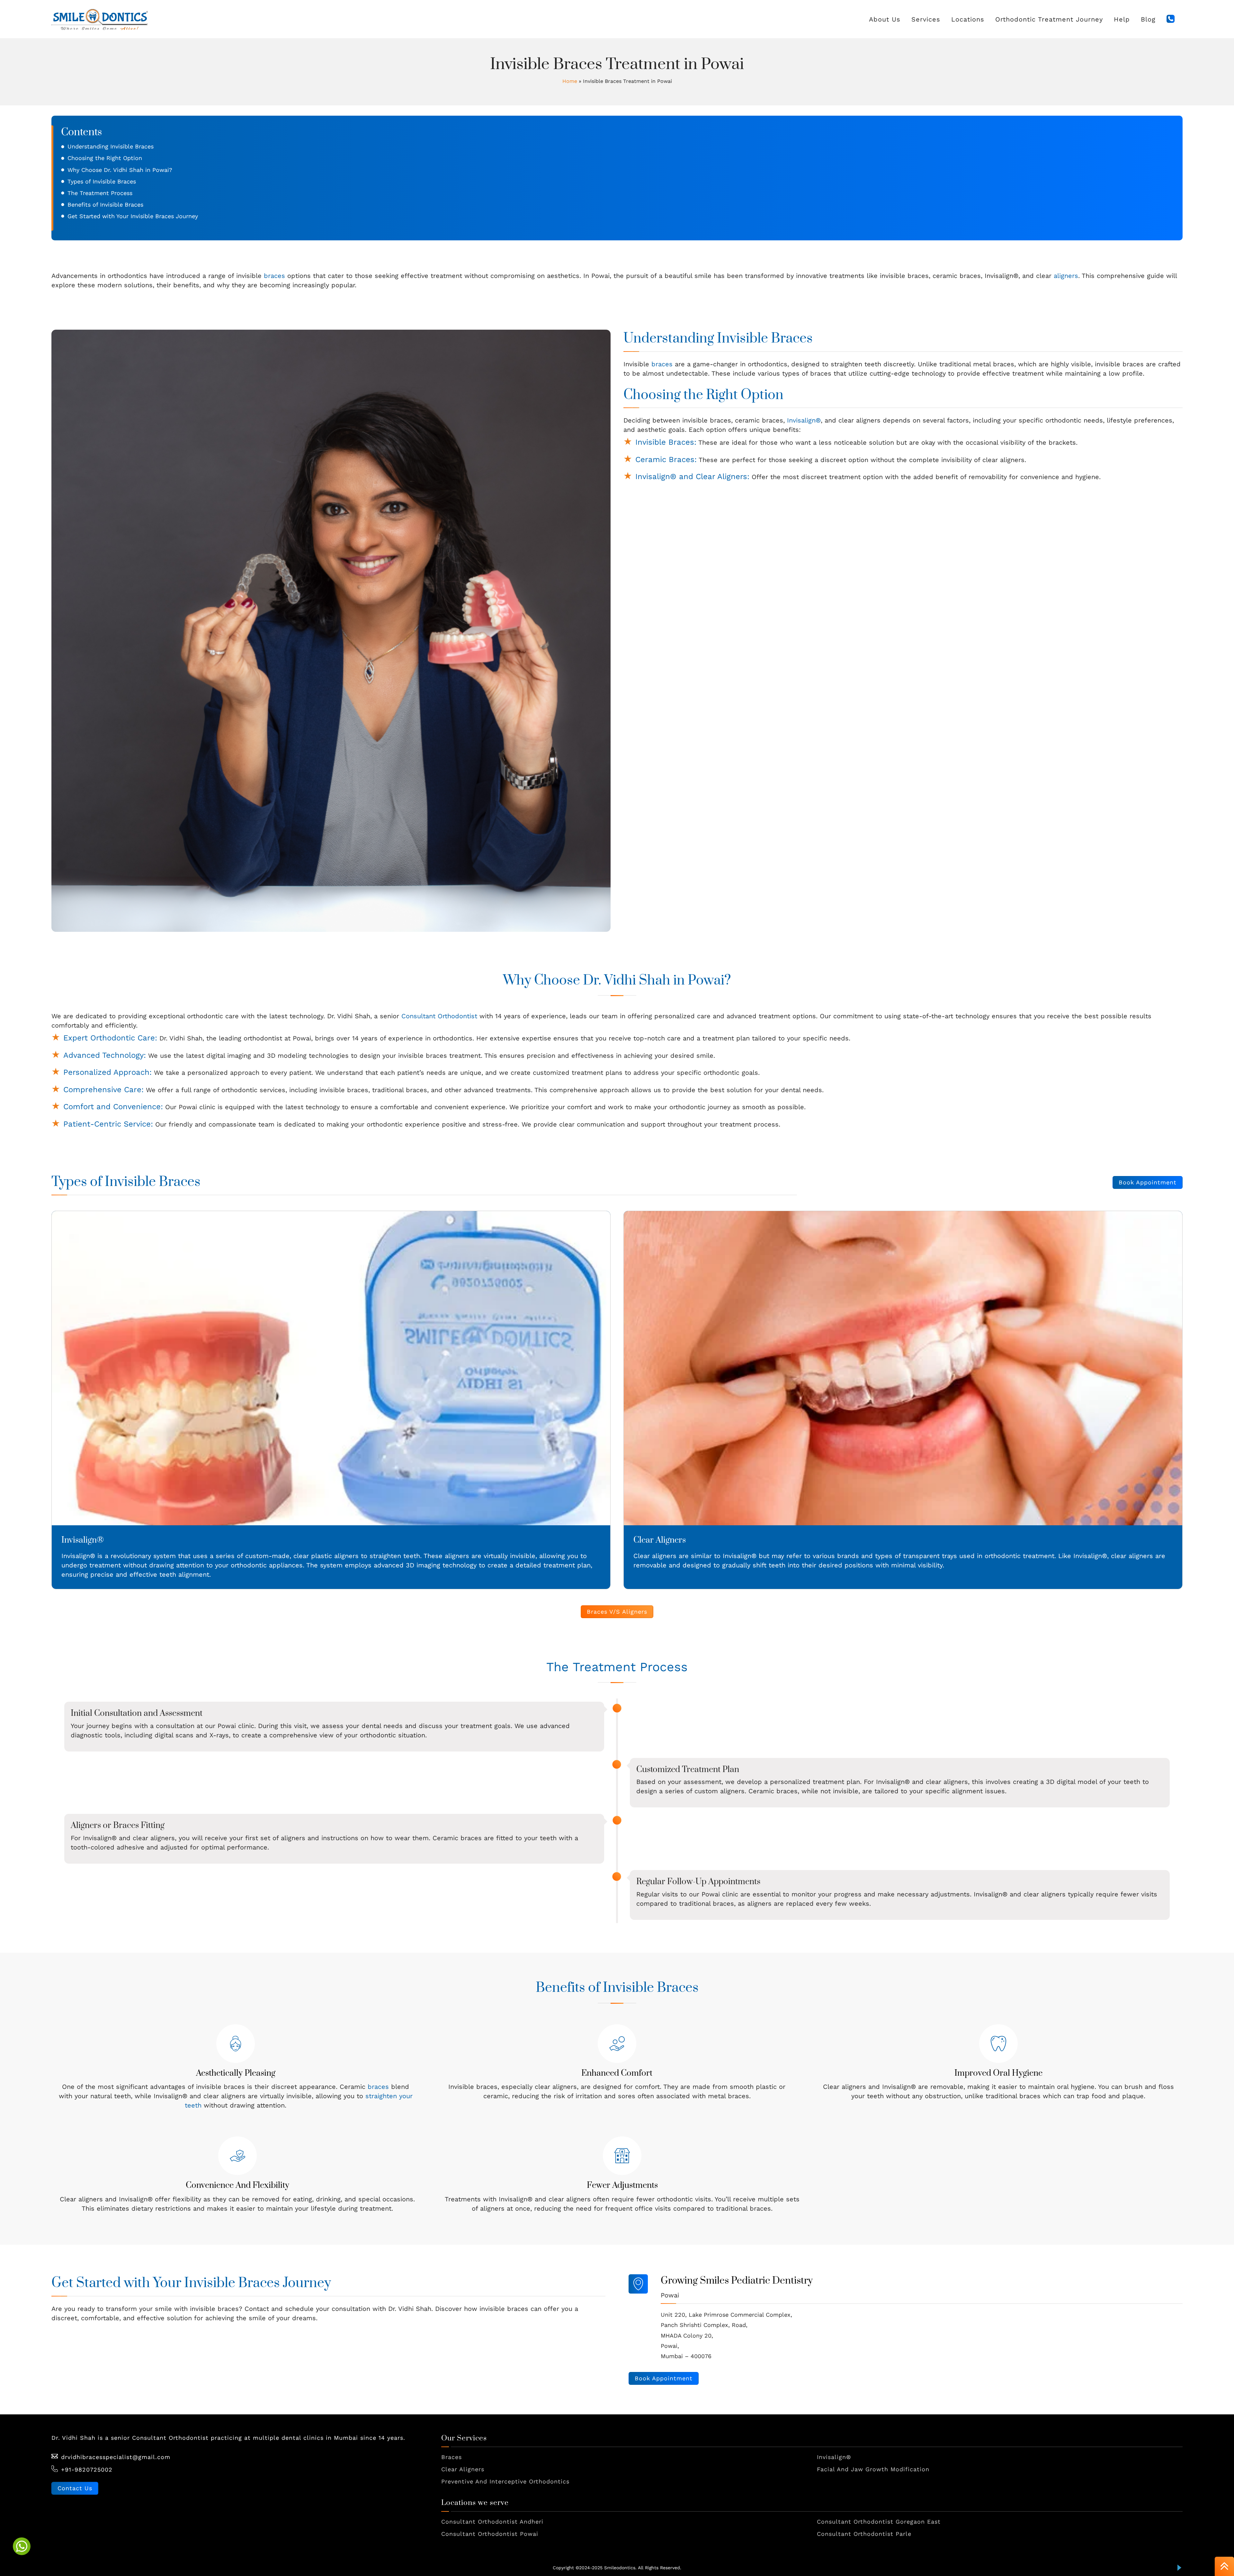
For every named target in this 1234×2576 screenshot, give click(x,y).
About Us (885, 19)
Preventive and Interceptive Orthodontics (505, 2481)
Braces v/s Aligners (617, 1612)
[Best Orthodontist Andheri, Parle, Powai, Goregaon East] (100, 19)
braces (274, 276)
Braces (452, 2457)
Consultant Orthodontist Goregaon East (879, 2522)
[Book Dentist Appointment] (22, 2546)
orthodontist (263, 1038)
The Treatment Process (100, 193)
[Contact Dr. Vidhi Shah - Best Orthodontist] (1171, 19)
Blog (1148, 19)
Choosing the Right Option (105, 158)
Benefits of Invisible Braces (105, 205)
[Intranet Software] (1179, 2568)
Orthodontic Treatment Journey (1049, 19)
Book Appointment (1148, 1182)
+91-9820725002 (87, 2469)
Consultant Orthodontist (439, 1016)
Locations (968, 19)
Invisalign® (804, 420)
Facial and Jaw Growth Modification (873, 2469)
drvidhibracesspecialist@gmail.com (116, 2457)
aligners (1066, 276)
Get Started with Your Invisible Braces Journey (133, 216)
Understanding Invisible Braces (111, 146)
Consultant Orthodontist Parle (864, 2534)
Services (926, 19)
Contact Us (75, 2488)
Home (570, 81)
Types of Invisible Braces (102, 181)
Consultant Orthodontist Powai (490, 2534)
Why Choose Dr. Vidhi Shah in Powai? (120, 170)
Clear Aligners (660, 1540)
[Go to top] (1224, 2567)
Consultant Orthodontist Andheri (492, 2522)
